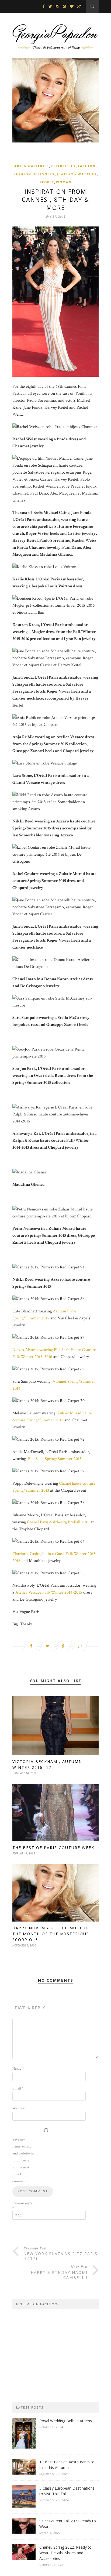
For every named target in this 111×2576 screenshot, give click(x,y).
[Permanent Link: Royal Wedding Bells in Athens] (24, 2447)
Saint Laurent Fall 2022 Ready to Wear (68, 2524)
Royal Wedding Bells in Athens (66, 2421)
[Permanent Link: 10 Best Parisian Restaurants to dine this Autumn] (24, 2473)
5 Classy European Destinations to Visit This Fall (67, 2491)
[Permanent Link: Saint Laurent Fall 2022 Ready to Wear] (24, 2532)
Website (18, 2108)
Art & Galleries (32, 166)
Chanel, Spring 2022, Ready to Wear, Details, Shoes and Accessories (65, 2553)
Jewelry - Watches (77, 174)
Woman (64, 182)
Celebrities (63, 166)
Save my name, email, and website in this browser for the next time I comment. (23, 2160)
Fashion (87, 166)
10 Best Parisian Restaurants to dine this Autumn (67, 2465)
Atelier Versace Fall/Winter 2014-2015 (49, 1592)
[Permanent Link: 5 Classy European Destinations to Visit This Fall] (24, 2506)
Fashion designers (34, 174)
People (47, 182)
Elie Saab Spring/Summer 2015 (55, 1459)
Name (18, 2069)
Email (18, 2088)
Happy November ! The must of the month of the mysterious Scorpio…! (51, 1934)
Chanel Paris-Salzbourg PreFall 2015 (58, 1522)
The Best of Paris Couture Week (53, 1848)
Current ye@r (22, 2206)
